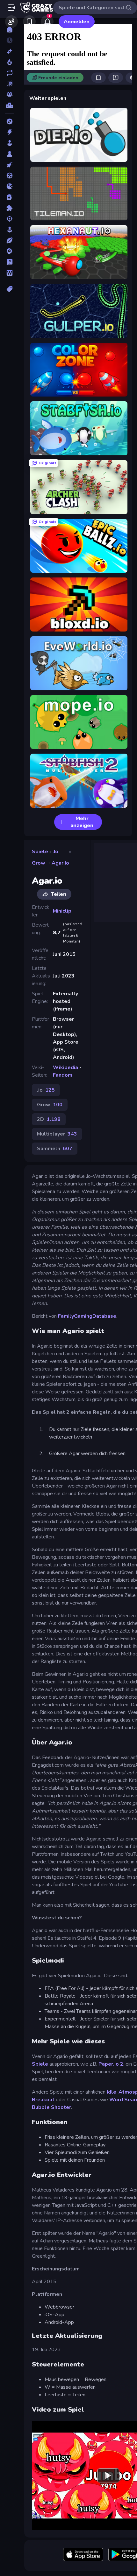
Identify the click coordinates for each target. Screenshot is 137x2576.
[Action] (9, 132)
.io (55, 852)
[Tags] (9, 289)
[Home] (9, 30)
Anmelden (77, 22)
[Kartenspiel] (9, 197)
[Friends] (11, 22)
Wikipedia (65, 1067)
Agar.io (60, 863)
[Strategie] (9, 251)
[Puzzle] (9, 208)
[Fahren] (9, 176)
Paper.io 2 (111, 2064)
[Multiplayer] (9, 94)
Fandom (63, 1075)
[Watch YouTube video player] (108, 2475)
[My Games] (29, 22)
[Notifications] (47, 22)
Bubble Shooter (51, 2107)
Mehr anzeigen (82, 822)
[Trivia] (9, 262)
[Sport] (9, 240)
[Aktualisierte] (9, 73)
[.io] (9, 186)
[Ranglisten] (9, 105)
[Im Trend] (9, 62)
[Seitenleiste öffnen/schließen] (11, 8)
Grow (39, 863)
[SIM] (9, 230)
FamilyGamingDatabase (87, 1316)
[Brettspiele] (9, 154)
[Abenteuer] (9, 121)
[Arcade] (9, 143)
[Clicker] (9, 165)
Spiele (40, 852)
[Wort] (9, 273)
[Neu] (9, 51)
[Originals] (9, 84)
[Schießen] (9, 219)
